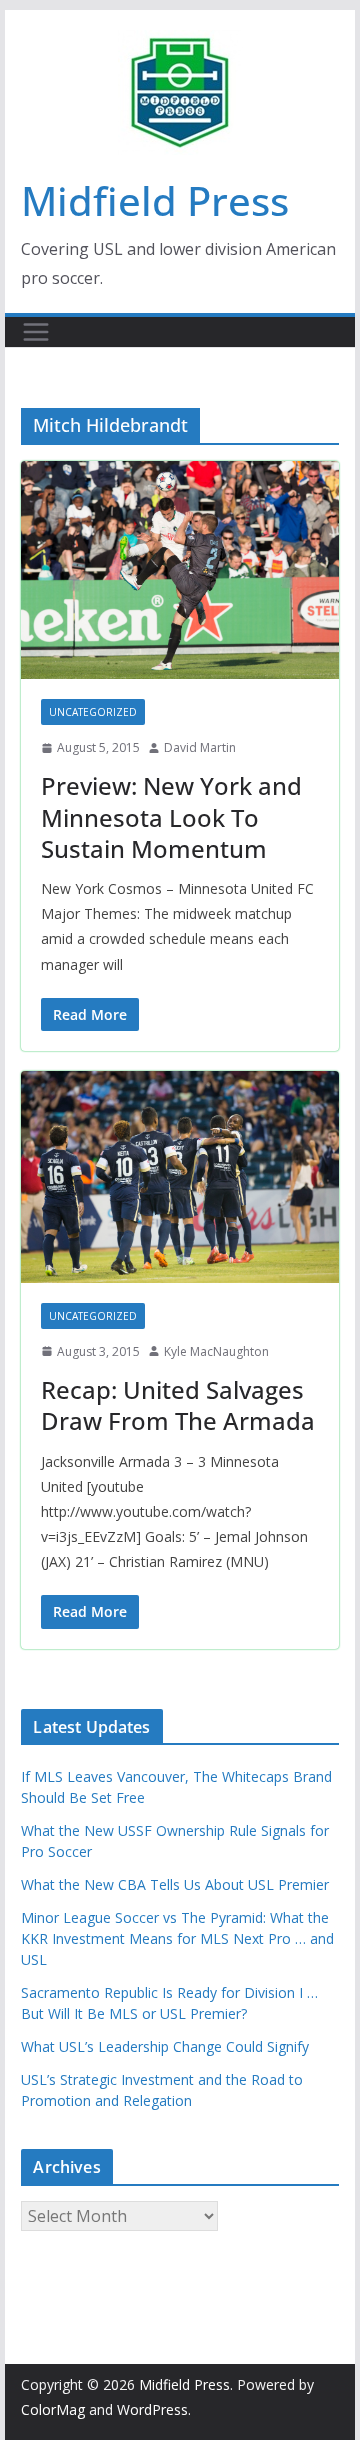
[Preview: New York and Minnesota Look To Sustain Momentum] (179, 570)
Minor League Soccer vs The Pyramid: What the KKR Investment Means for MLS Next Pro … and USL (177, 1938)
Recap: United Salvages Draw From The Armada (178, 1405)
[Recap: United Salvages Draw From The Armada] (179, 1177)
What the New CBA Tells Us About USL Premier (175, 1884)
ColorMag (53, 2409)
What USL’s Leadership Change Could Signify (165, 2046)
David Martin (200, 747)
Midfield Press (155, 200)
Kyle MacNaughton (216, 1351)
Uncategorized (93, 712)
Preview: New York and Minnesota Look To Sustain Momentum (171, 816)
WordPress (152, 2409)
